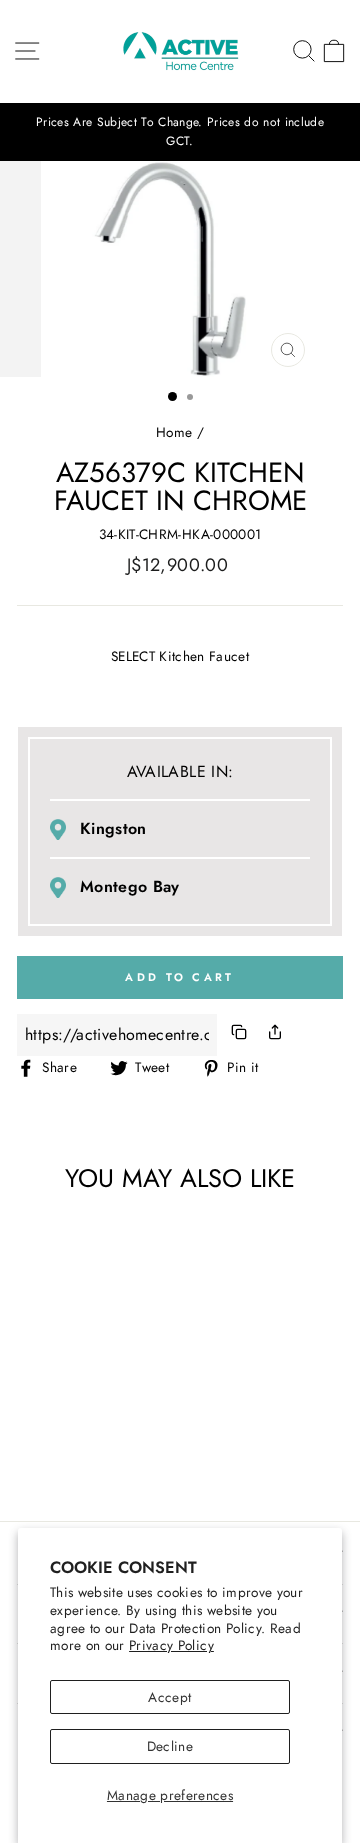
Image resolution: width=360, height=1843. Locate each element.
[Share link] (275, 1035)
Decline (170, 1746)
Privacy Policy (171, 1645)
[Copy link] (239, 1035)
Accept (169, 1697)
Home (174, 432)
